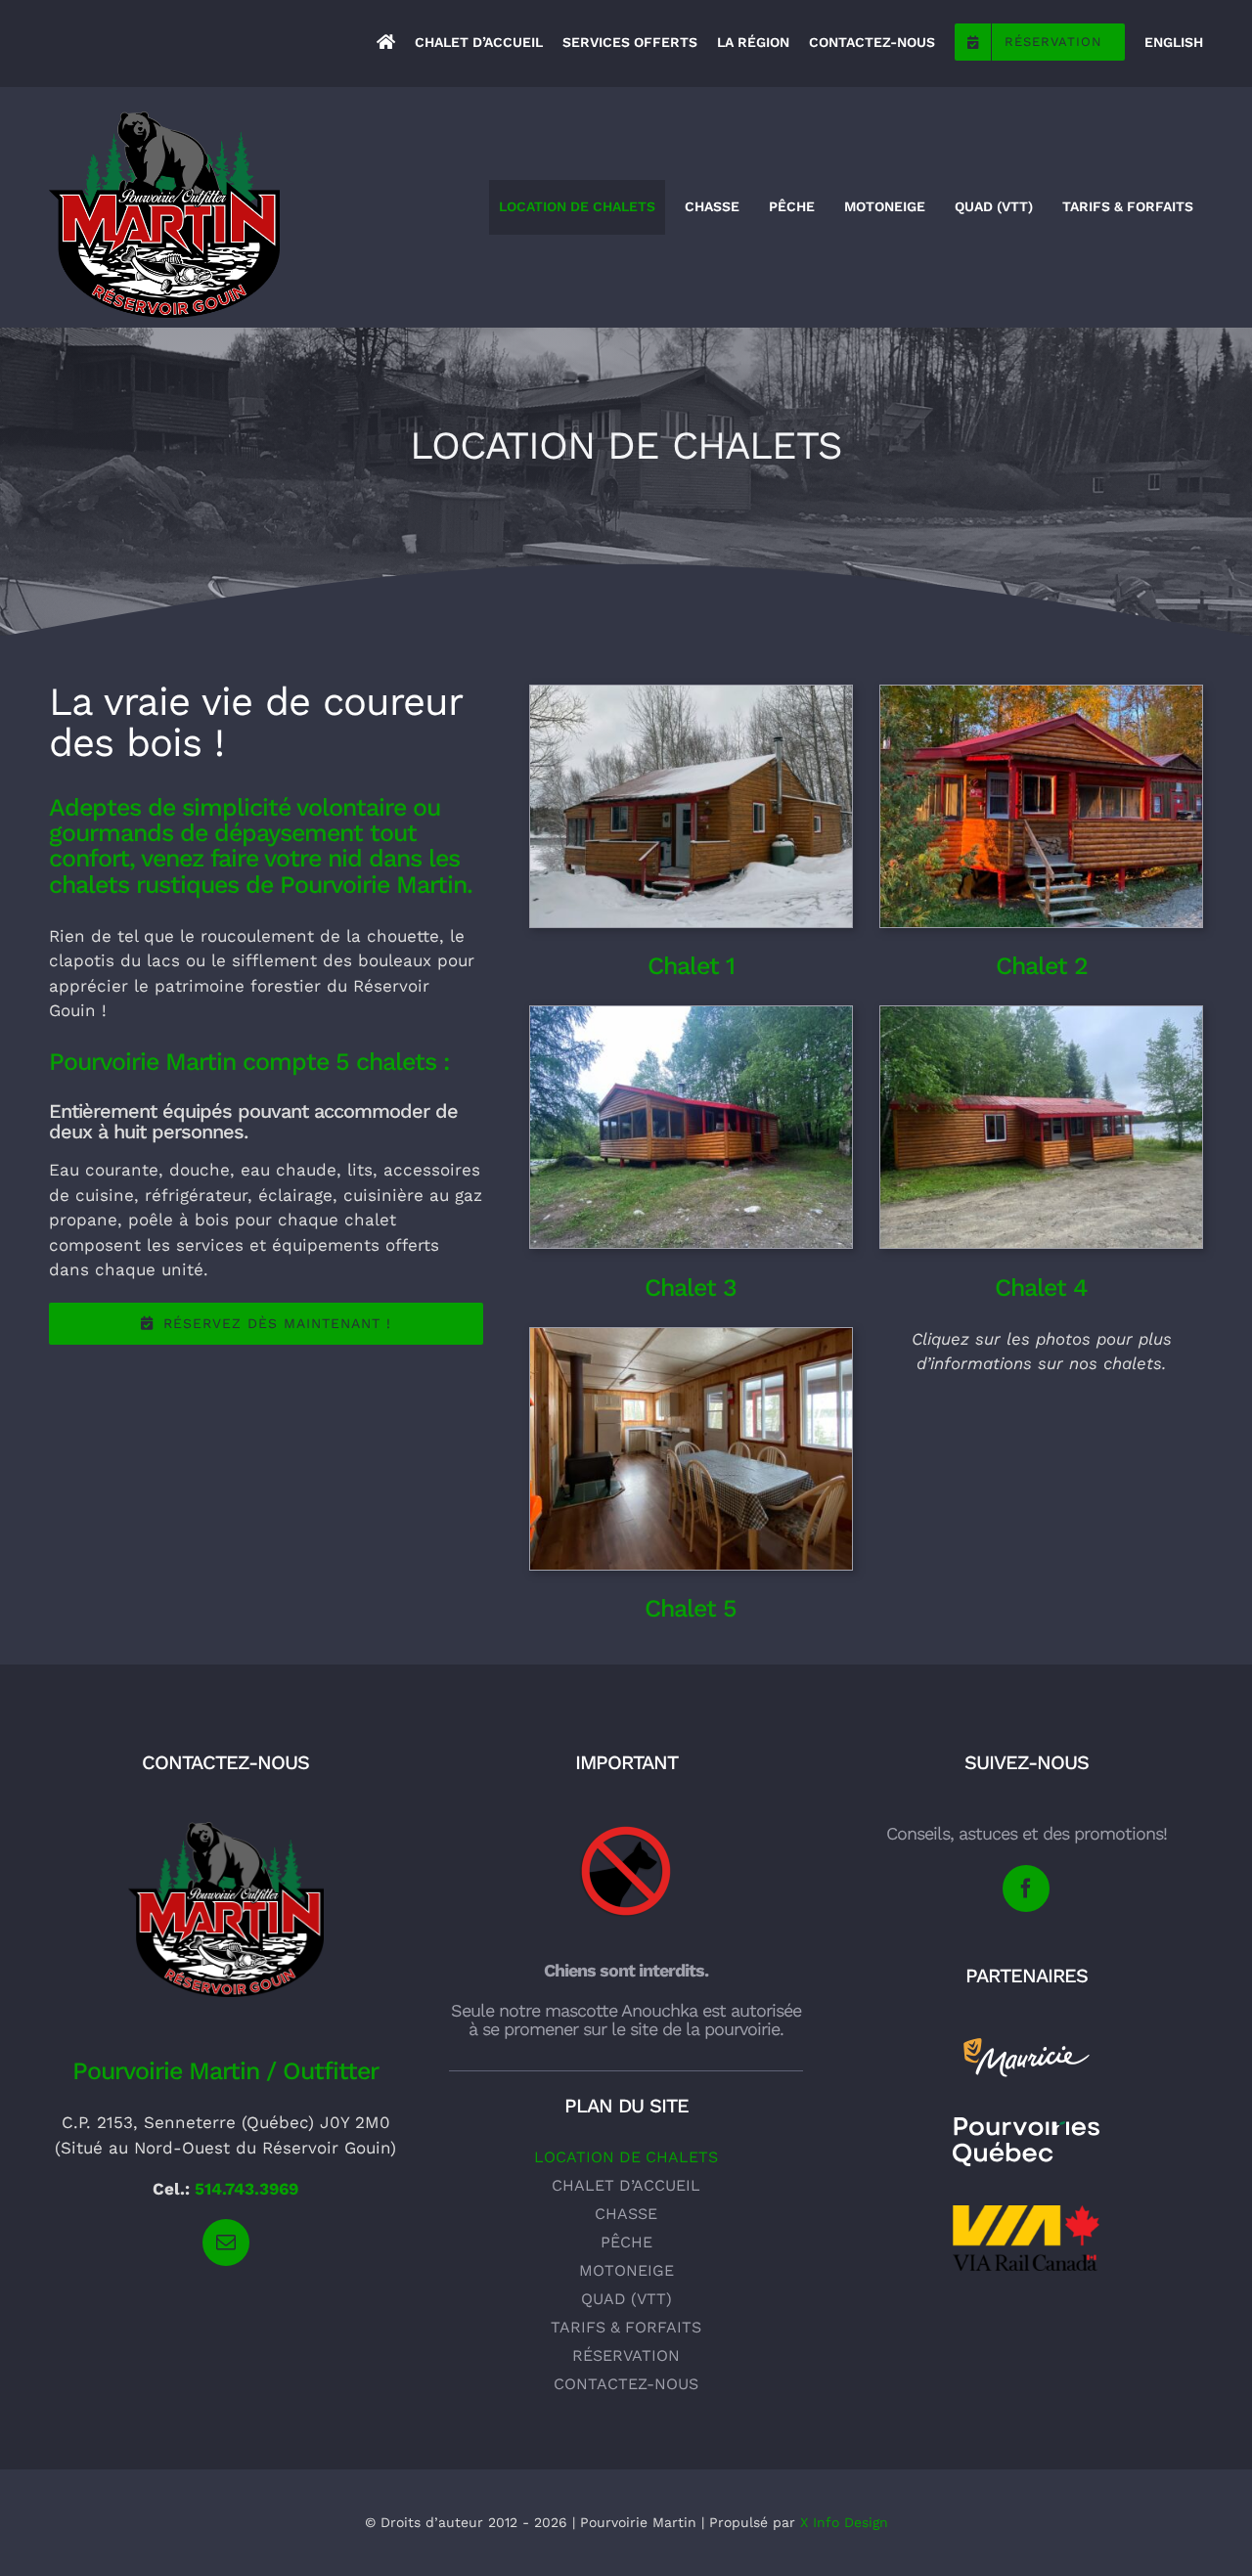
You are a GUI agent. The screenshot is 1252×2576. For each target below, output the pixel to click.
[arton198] (1026, 2043)
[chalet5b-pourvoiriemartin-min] (691, 1336)
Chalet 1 (691, 966)
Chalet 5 (691, 1608)
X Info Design (844, 2522)
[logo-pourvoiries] (1026, 2125)
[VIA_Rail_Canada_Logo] (1026, 2213)
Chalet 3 (691, 1288)
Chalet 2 (1042, 966)
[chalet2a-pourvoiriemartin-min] (1041, 693)
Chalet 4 (1041, 1288)
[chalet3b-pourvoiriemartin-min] (691, 1014)
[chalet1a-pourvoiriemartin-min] (691, 693)
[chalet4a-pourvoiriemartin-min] (1041, 1014)
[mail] (226, 2243)
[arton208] (626, 1830)
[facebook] (1026, 1888)
